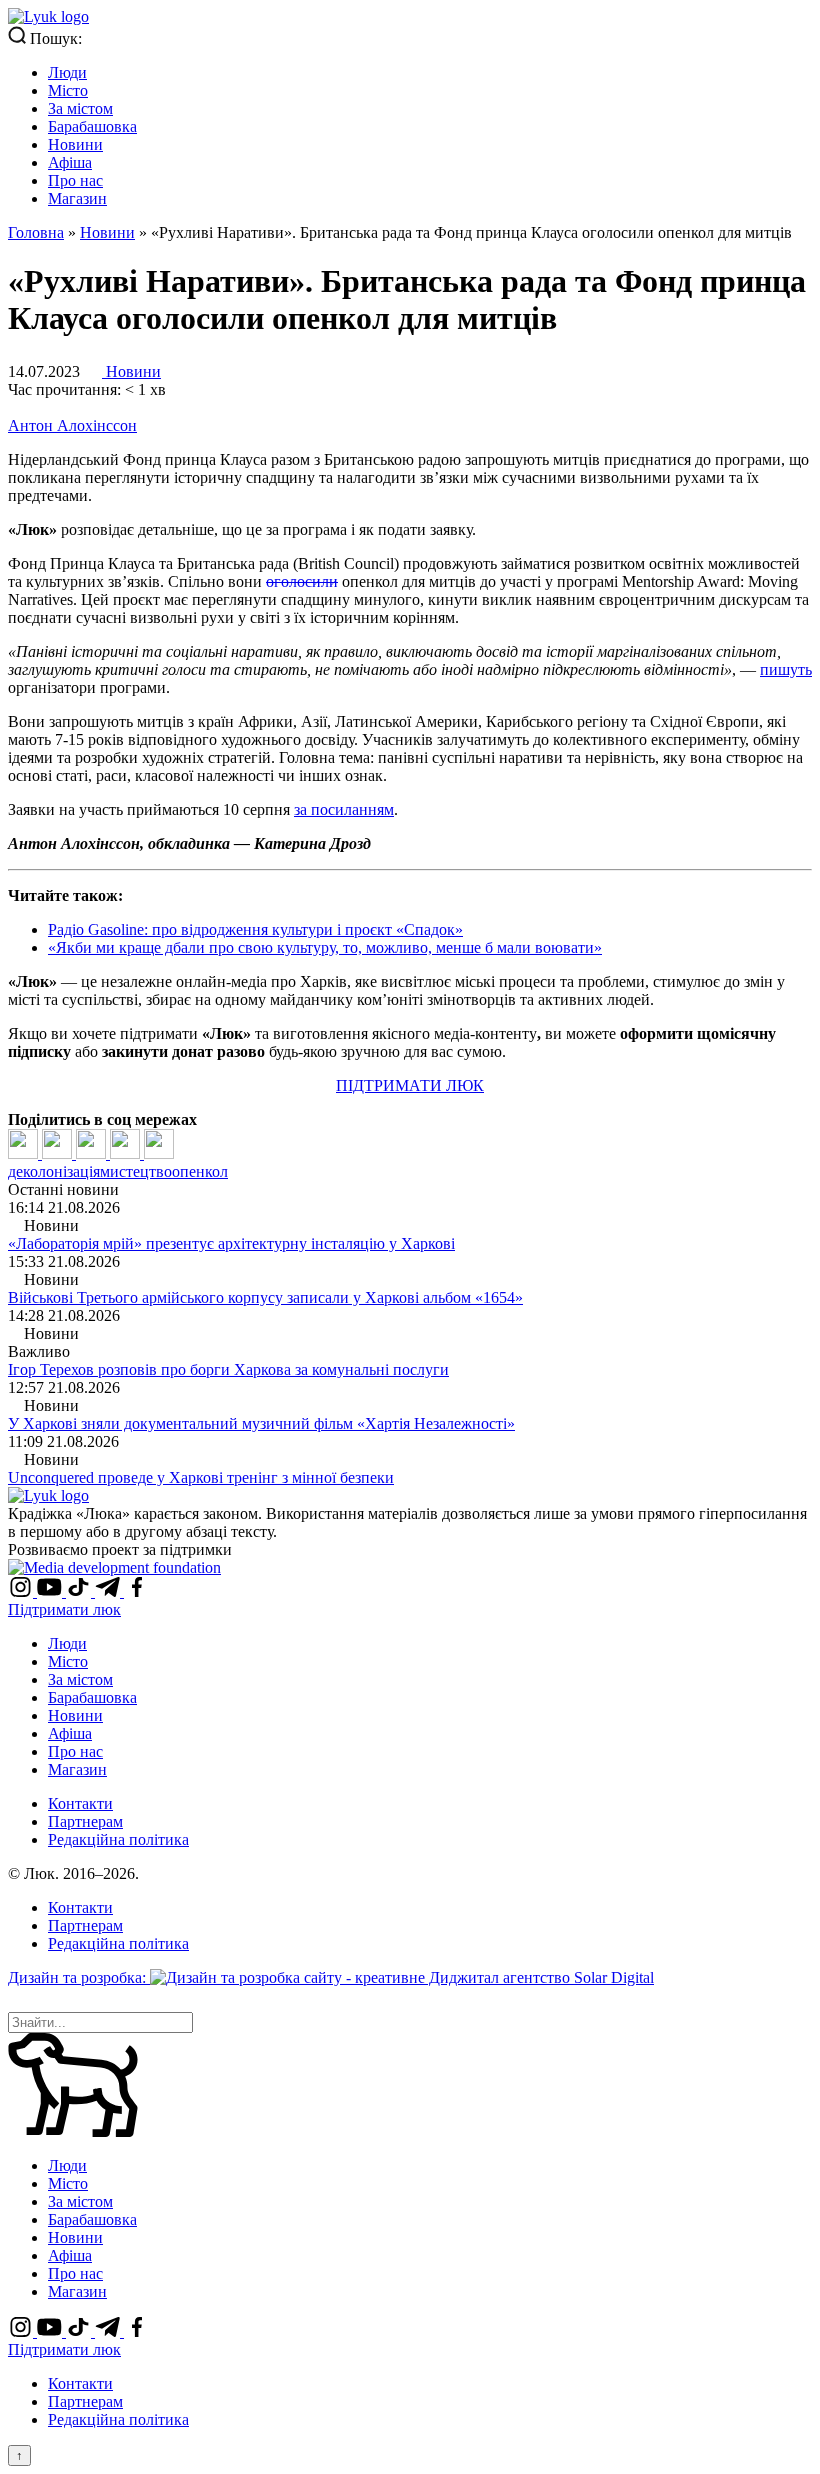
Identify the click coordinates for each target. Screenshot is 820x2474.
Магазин (77, 198)
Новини (75, 144)
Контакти (80, 1803)
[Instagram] (22, 1591)
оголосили (302, 581)
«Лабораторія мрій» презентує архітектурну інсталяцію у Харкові (231, 1243)
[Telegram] (127, 1153)
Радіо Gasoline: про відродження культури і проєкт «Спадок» (255, 929)
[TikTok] (80, 1591)
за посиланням (344, 809)
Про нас (75, 180)
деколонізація (54, 1171)
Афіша (70, 162)
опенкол (200, 1171)
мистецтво (136, 1171)
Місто (68, 90)
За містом (80, 108)
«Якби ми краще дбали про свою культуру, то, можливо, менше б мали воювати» (325, 947)
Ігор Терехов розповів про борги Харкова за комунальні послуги (228, 1369)
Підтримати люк (64, 1609)
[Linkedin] (93, 1153)
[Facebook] (25, 1153)
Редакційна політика (118, 1839)
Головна (36, 232)
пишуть (786, 669)
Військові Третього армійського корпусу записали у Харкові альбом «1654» (265, 1297)
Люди (67, 72)
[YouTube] (51, 1591)
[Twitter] (59, 1153)
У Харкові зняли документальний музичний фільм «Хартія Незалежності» (261, 1423)
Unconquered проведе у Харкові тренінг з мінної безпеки (201, 1477)
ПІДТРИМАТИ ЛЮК (410, 1085)
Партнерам (85, 1821)
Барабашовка (92, 126)
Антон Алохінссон (72, 425)
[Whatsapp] (159, 1153)
